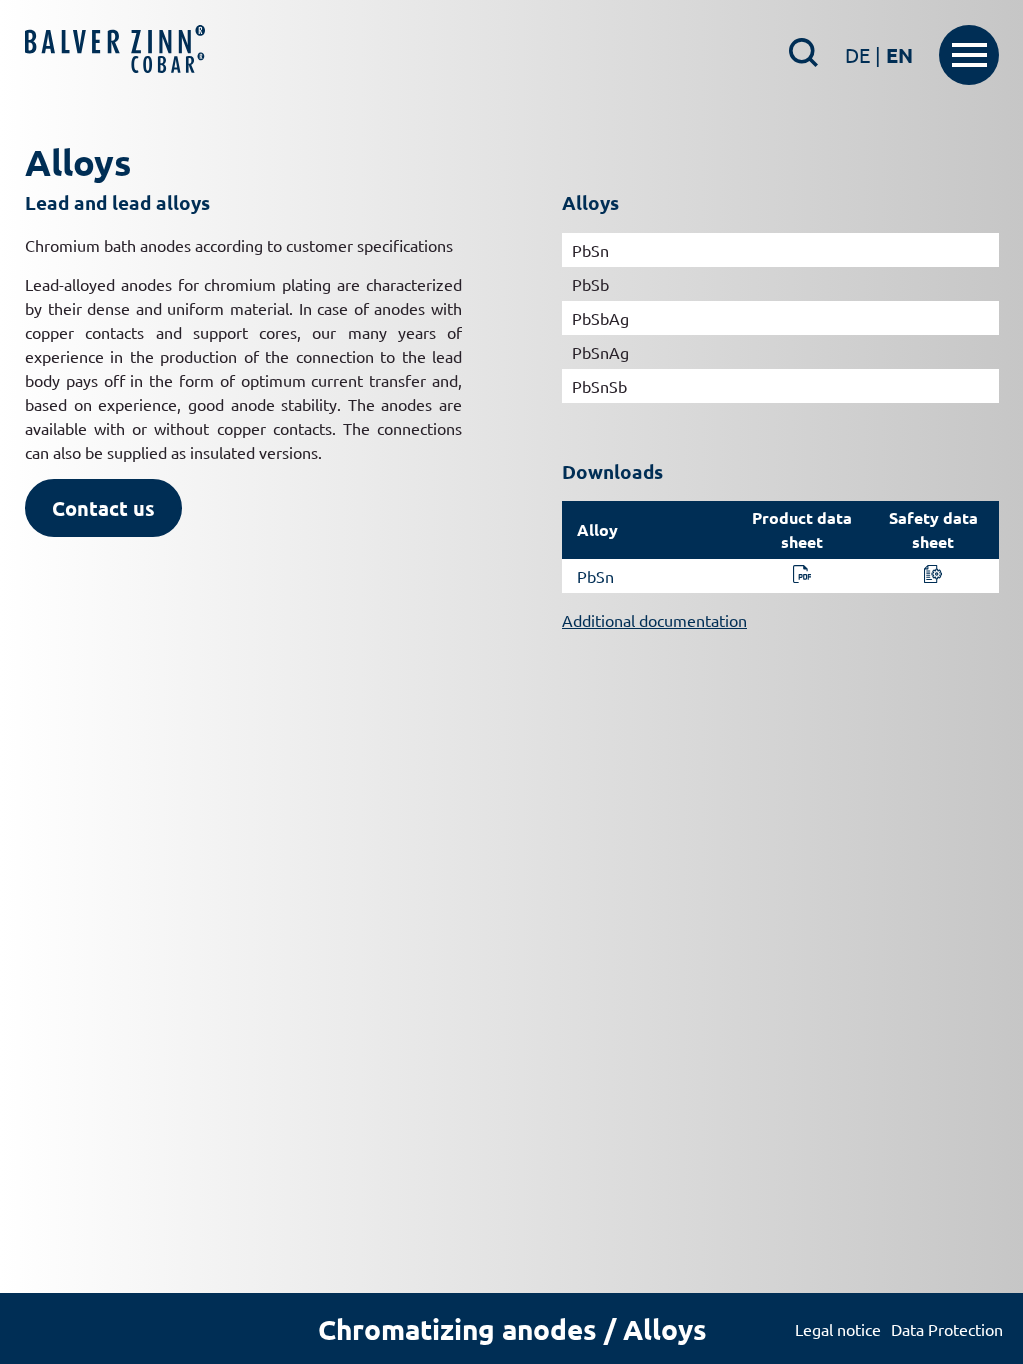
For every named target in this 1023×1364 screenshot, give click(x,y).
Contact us (103, 508)
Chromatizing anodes (457, 1328)
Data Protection (947, 1329)
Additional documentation (654, 620)
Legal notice (838, 1329)
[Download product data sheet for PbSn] (802, 576)
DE (863, 54)
